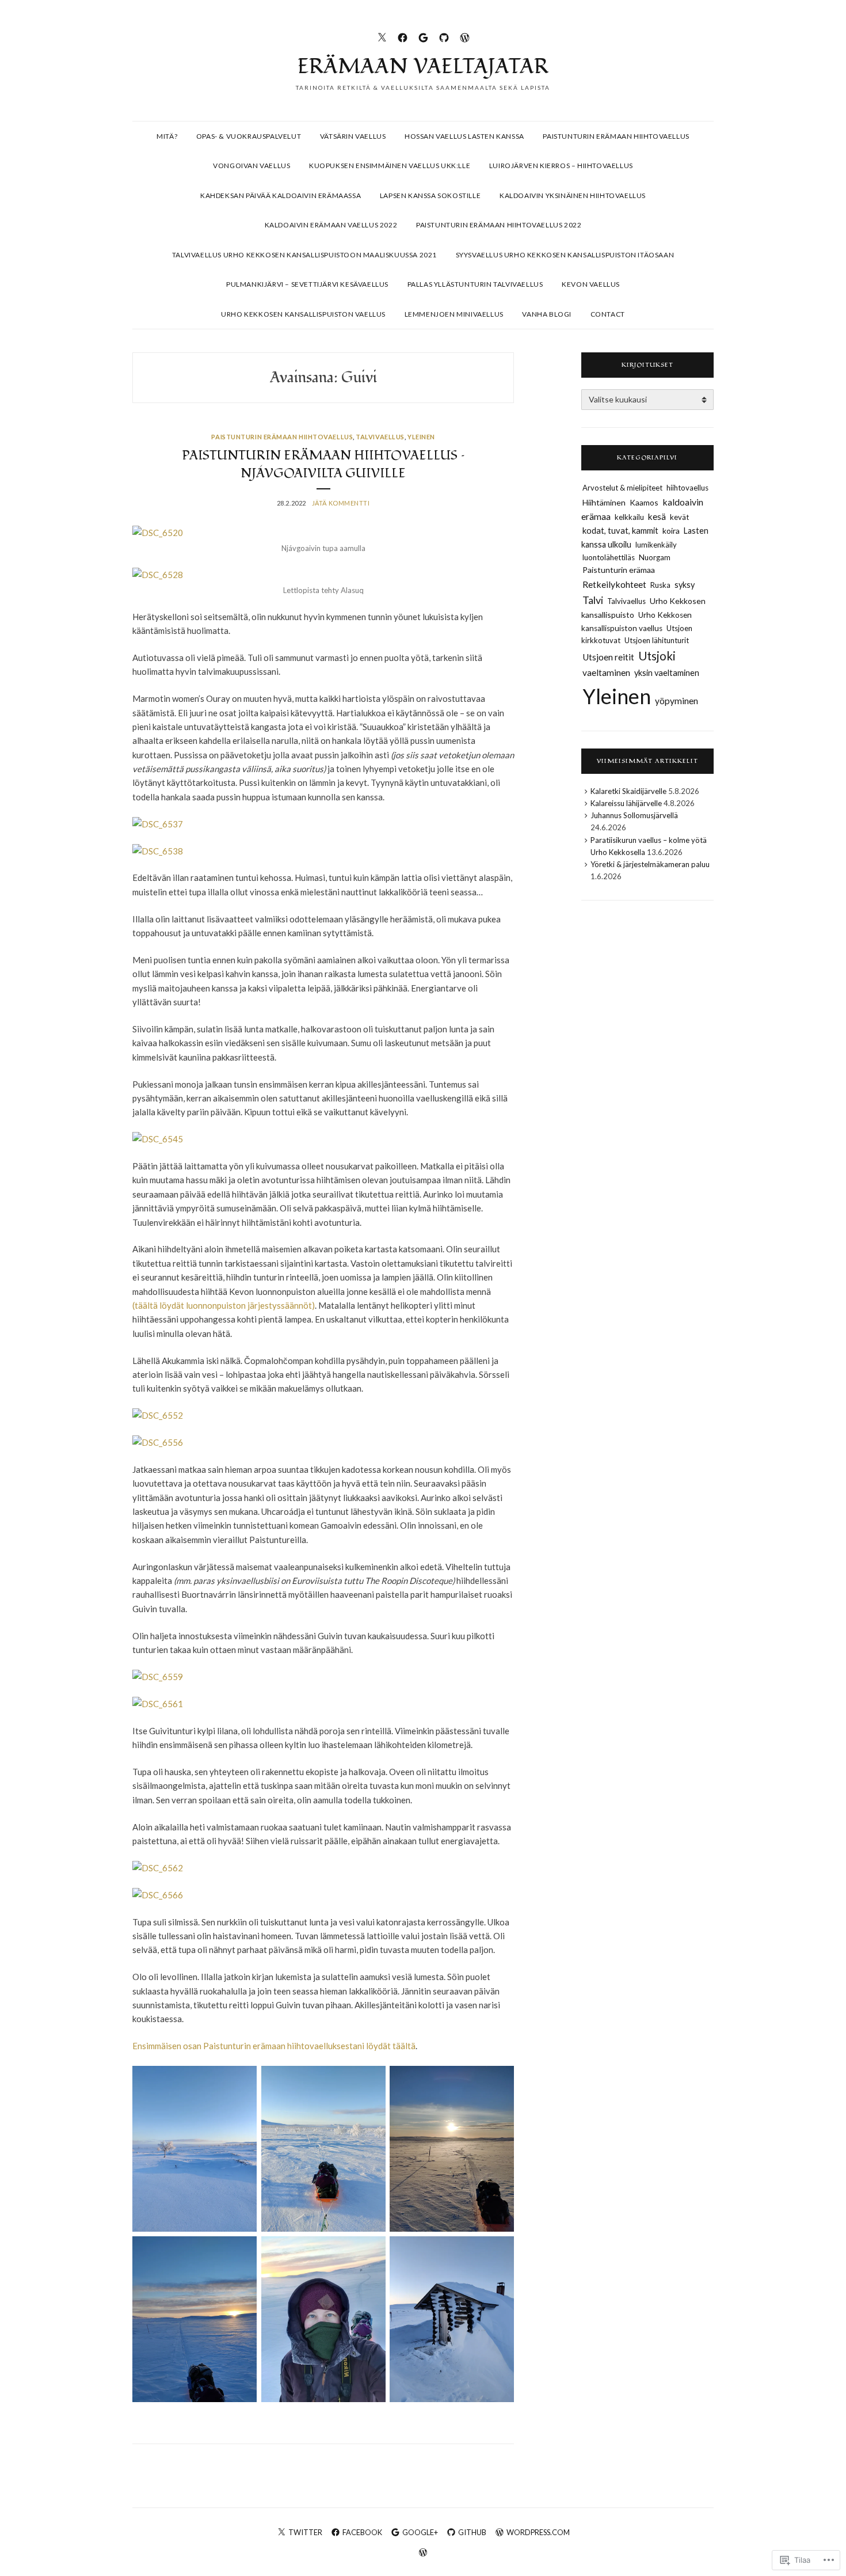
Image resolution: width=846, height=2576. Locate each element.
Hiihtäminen (604, 502)
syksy (685, 585)
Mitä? (167, 136)
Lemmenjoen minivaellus (454, 314)
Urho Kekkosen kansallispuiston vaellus (303, 314)
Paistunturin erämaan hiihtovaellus (616, 136)
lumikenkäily (656, 545)
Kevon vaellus (591, 284)
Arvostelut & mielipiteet (622, 488)
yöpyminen (677, 701)
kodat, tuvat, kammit (620, 530)
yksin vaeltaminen (667, 673)
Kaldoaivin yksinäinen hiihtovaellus (573, 195)
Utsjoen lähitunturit (657, 640)
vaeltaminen (606, 673)
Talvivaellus (380, 437)
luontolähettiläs (609, 557)
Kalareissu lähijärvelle (626, 803)
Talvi (593, 600)
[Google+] (423, 36)
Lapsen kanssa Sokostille (430, 195)
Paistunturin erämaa (619, 570)
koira (671, 531)
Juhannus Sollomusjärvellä (634, 815)
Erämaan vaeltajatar (423, 67)
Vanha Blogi (547, 314)
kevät (679, 517)
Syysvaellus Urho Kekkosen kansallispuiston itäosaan (565, 255)
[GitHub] (444, 36)
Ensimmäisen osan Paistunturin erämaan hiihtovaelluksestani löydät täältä (274, 2046)
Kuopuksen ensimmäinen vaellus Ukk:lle (390, 166)
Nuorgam (655, 557)
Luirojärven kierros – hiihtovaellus (561, 166)
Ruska (660, 585)
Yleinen (421, 437)
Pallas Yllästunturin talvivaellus (475, 284)
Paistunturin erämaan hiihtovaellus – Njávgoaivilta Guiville (323, 464)
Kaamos (644, 502)
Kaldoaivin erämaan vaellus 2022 (331, 225)
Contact (608, 314)
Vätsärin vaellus (353, 136)
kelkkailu (629, 517)
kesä (657, 516)
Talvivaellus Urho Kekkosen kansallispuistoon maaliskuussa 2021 (304, 255)
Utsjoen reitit (608, 657)
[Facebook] (403, 36)
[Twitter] (382, 36)
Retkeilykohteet (614, 584)
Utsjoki (657, 656)
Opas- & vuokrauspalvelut (249, 136)
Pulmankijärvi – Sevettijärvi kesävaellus (307, 284)
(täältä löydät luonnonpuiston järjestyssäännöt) (224, 1305)
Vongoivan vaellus (251, 166)
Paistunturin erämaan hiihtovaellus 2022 (499, 225)
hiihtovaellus (687, 488)
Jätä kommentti (341, 503)
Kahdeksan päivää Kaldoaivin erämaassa (281, 195)
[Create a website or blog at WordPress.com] (423, 2553)
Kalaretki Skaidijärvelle (628, 791)
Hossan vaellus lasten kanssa (464, 136)
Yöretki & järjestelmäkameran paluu (650, 864)
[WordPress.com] (465, 36)
